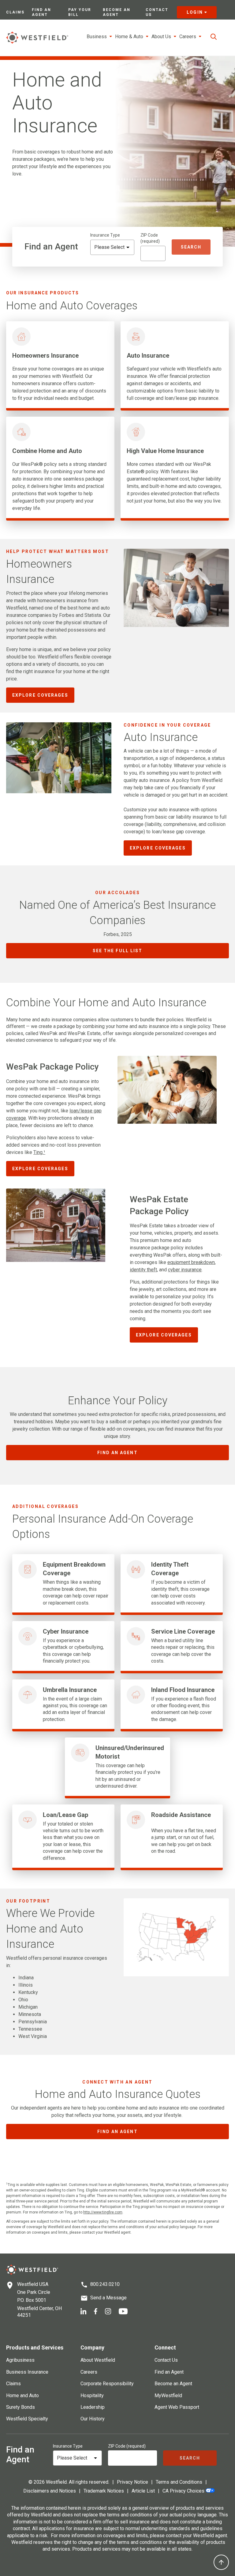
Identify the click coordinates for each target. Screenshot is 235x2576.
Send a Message (108, 2298)
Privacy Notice (132, 2482)
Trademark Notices (104, 2491)
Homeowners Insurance (45, 356)
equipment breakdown (191, 1262)
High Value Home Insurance (165, 451)
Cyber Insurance (66, 1631)
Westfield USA (33, 2284)
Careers (89, 2372)
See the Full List (118, 951)
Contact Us (157, 12)
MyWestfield (168, 2395)
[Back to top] (221, 2562)
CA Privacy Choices (183, 2491)
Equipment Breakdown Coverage (74, 1569)
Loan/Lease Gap (65, 1815)
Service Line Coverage (183, 1631)
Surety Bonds (21, 2407)
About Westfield (98, 2360)
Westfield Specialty (27, 2419)
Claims (15, 12)
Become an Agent (117, 12)
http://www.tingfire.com (103, 2212)
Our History (93, 2419)
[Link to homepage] (37, 37)
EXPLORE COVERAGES (40, 695)
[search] (214, 37)
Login (195, 12)
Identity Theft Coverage (170, 1569)
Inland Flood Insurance (183, 1690)
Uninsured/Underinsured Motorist (130, 1752)
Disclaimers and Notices (50, 2491)
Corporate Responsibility (107, 2384)
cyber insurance (185, 1270)
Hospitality (92, 2395)
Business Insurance (27, 2372)
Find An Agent (117, 1453)
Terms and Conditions (179, 2482)
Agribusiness (20, 2360)
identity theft (143, 1270)
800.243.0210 (105, 2284)
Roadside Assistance (181, 1815)
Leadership (93, 2407)
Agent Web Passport (177, 2407)
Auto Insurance (148, 356)
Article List (143, 2491)
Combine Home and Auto (47, 451)
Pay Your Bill (80, 12)
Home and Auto (22, 2395)
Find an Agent (41, 12)
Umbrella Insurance (70, 1690)
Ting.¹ (39, 1152)
